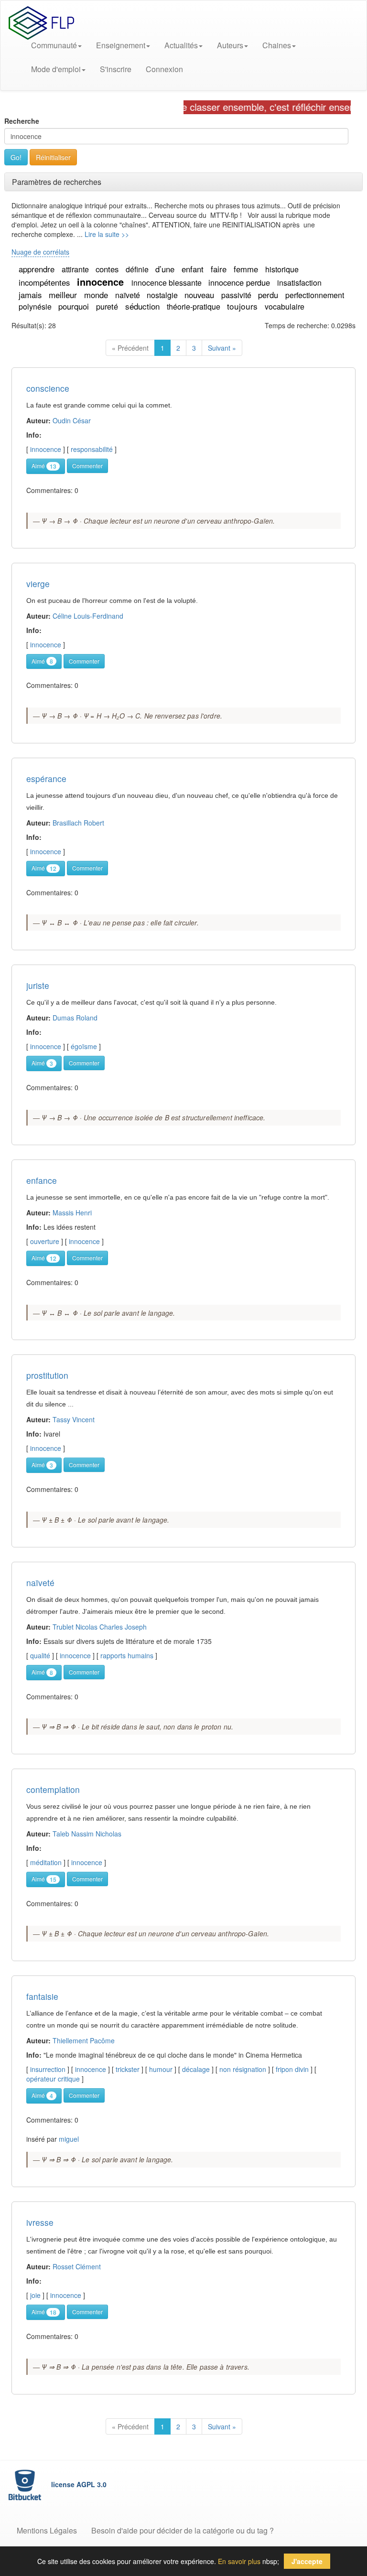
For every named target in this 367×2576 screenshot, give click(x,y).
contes (108, 269)
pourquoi (75, 306)
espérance (46, 778)
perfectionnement (315, 295)
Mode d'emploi (56, 69)
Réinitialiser (53, 157)
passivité (237, 295)
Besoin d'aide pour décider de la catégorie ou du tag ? (183, 2530)
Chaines (277, 45)
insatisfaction (299, 283)
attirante (76, 269)
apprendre (38, 269)
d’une (166, 269)
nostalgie (163, 295)
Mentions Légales (47, 2530)
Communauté (54, 45)
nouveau (200, 295)
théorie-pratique (194, 306)
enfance (42, 1180)
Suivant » (222, 348)
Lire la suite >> (107, 234)
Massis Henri (72, 1213)
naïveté (129, 295)
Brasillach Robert (78, 823)
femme (247, 269)
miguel (69, 2139)
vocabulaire (285, 306)
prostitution (47, 1375)
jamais (31, 295)
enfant (194, 269)
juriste (38, 985)
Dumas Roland (75, 1018)
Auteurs (230, 45)
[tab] (183, 182)
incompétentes (45, 282)
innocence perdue (240, 282)
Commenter (87, 466)
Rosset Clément (77, 2266)
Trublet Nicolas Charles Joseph (100, 1627)
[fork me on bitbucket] (26, 2484)
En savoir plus (239, 2561)
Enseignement (121, 45)
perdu (269, 295)
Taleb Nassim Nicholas (87, 1834)
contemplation (53, 1789)
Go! (16, 157)
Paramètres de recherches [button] (57, 182)
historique (282, 269)
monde (97, 295)
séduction (144, 306)
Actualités (181, 45)
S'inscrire (116, 69)
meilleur (64, 295)
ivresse (40, 2222)
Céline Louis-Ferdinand (88, 616)
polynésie (36, 306)
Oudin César (72, 420)
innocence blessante (167, 283)
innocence (102, 282)
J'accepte (307, 2561)
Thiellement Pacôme (84, 2040)
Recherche (22, 121)
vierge (38, 584)
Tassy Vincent (74, 1419)
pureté (108, 306)
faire (220, 269)
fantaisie (42, 1996)
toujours (243, 306)
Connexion (164, 69)
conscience (48, 388)
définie (138, 269)
